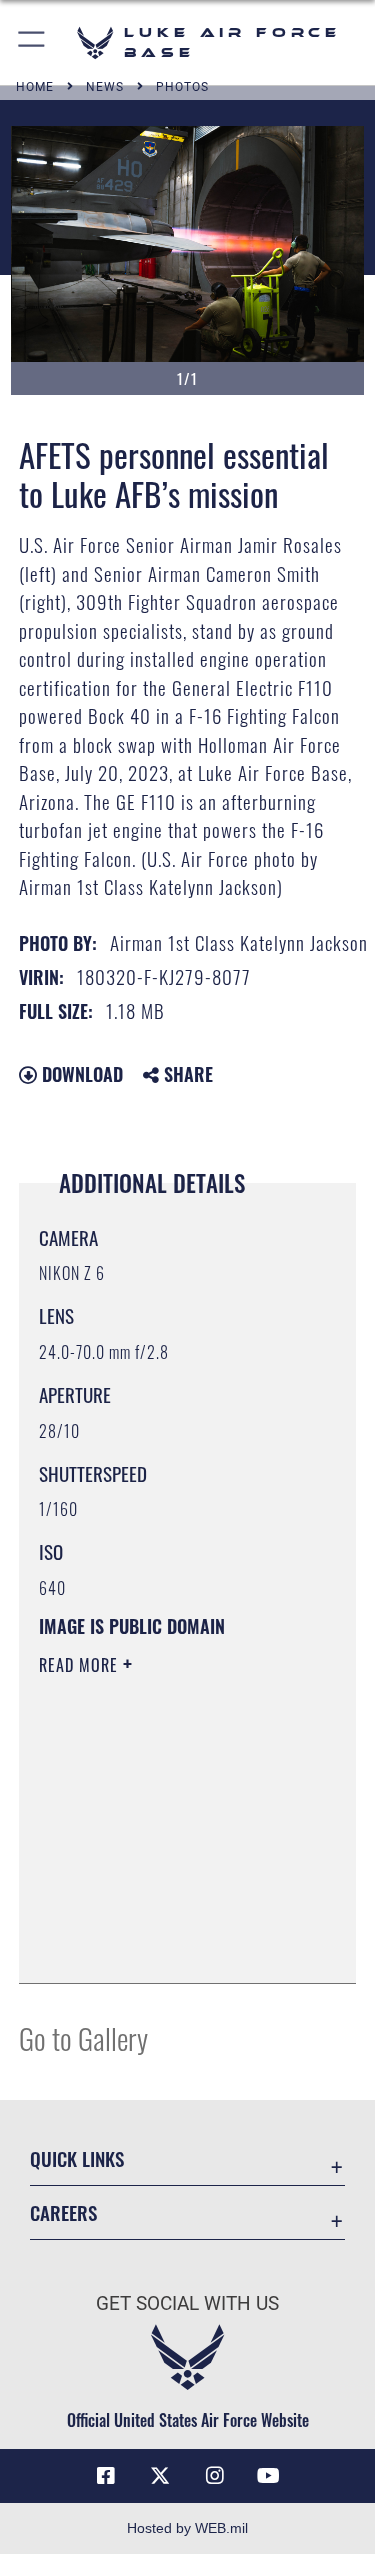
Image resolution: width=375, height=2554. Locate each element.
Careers (63, 2212)
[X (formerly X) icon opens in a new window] (160, 2476)
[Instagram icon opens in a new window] (215, 2476)
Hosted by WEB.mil (187, 2528)
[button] (32, 42)
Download (80, 1074)
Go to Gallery (83, 2037)
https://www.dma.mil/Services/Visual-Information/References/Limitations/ (160, 1918)
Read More (81, 1665)
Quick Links (77, 2158)
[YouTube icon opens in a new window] (269, 2476)
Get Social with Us (187, 2303)
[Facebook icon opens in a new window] (106, 2476)
